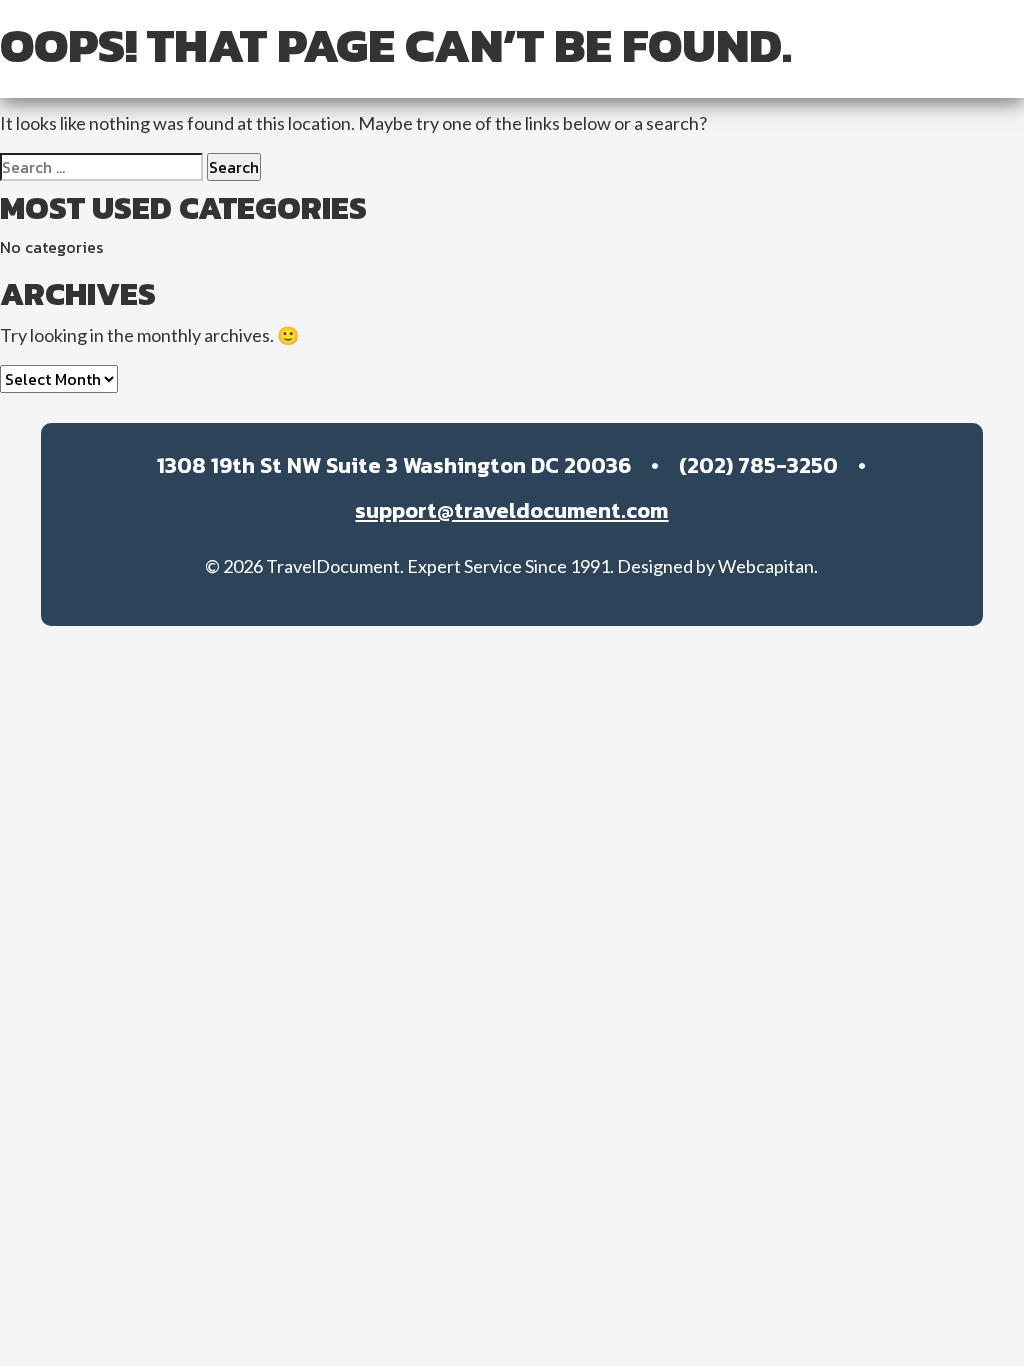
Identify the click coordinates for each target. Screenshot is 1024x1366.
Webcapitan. (768, 566)
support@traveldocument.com (511, 510)
